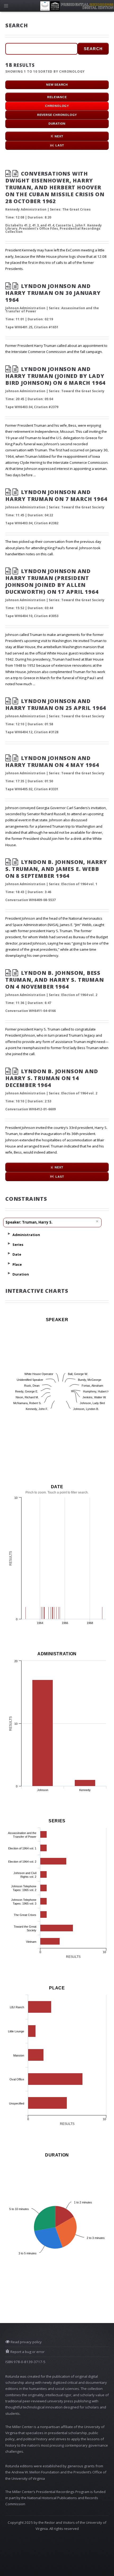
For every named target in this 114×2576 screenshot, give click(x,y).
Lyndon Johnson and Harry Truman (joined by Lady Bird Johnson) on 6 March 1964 (55, 376)
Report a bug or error (27, 2352)
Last (60, 145)
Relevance (57, 97)
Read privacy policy (26, 2342)
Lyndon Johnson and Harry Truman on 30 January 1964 (53, 293)
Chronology (57, 106)
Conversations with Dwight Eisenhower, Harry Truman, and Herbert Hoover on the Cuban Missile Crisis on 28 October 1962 (55, 187)
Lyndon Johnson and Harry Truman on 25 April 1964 (56, 704)
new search (57, 85)
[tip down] (9, 1234)
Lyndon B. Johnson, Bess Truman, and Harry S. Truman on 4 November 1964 (55, 980)
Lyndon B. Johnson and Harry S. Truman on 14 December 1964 (52, 1078)
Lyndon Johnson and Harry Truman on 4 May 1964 (52, 761)
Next (59, 136)
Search (93, 49)
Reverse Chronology (57, 115)
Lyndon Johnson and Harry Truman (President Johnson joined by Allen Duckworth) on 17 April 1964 (52, 581)
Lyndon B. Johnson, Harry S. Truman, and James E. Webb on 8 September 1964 (56, 869)
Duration (57, 124)
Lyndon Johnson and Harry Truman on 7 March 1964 (56, 495)
